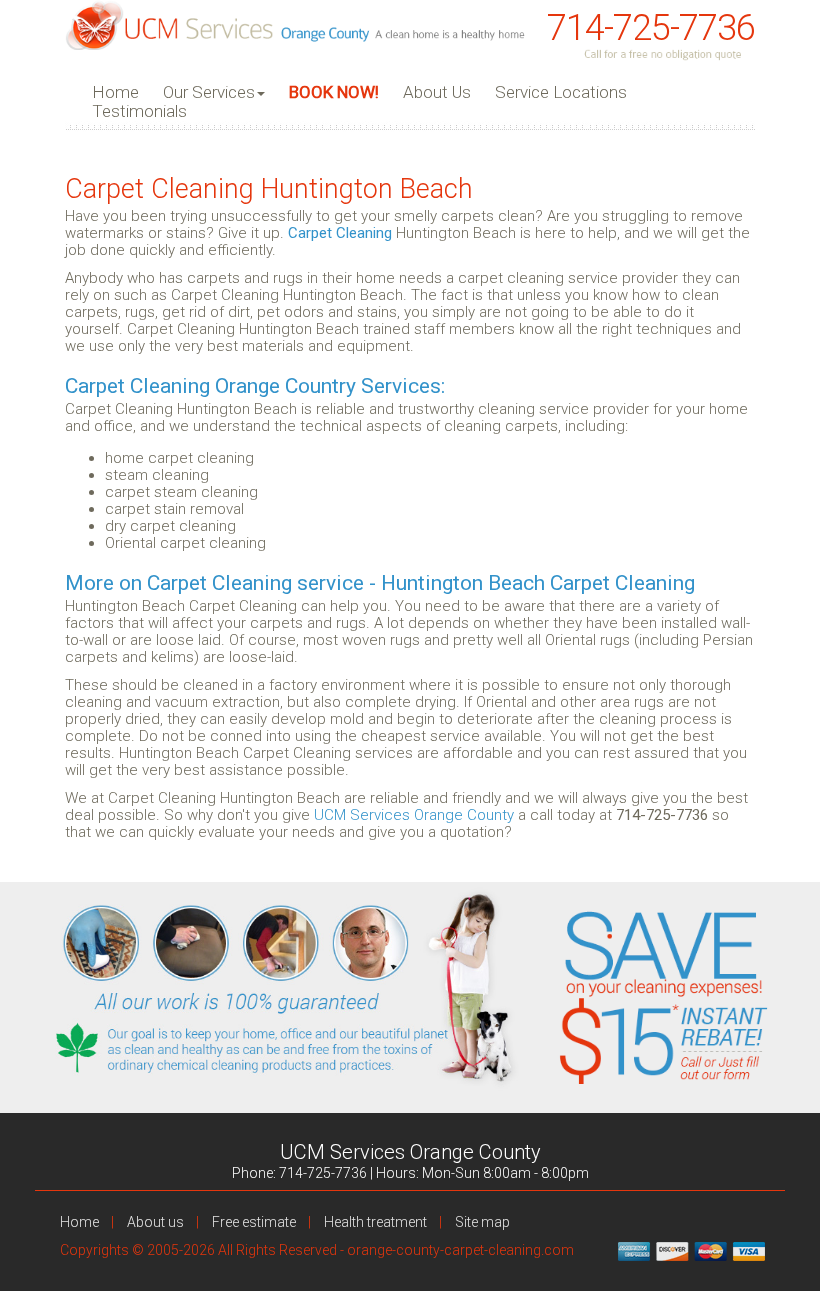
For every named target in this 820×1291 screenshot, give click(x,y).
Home (115, 92)
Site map (482, 1222)
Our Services (209, 92)
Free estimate (254, 1222)
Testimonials (139, 111)
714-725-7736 (651, 28)
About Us (437, 92)
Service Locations (561, 92)
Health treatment (375, 1222)
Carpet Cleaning (340, 233)
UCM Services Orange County (414, 815)
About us (155, 1222)
